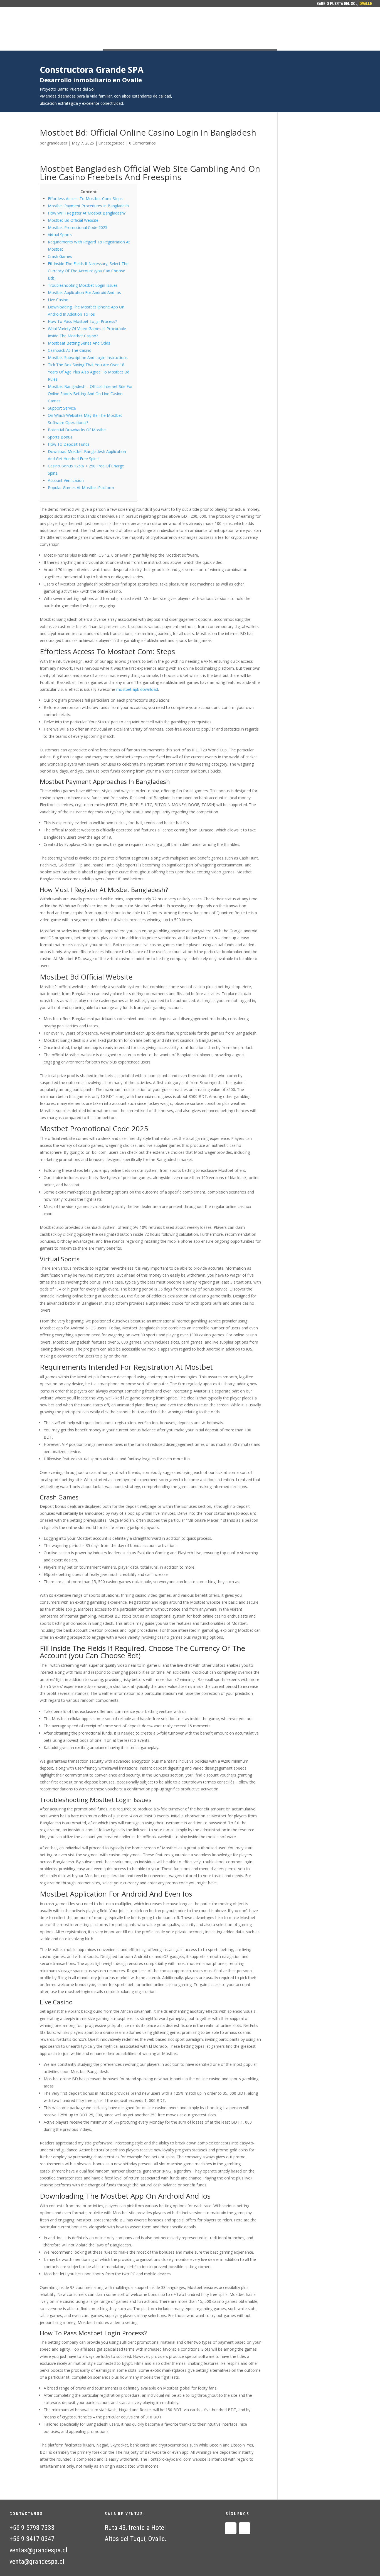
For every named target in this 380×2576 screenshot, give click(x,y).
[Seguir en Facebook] (231, 2528)
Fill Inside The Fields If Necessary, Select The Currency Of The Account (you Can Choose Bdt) (88, 271)
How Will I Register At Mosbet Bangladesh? (87, 213)
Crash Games (60, 256)
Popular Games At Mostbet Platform (81, 488)
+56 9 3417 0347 (32, 2539)
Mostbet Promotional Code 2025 (78, 227)
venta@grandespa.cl (37, 2562)
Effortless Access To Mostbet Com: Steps (85, 199)
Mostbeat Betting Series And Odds (79, 343)
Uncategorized (112, 143)
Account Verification (66, 480)
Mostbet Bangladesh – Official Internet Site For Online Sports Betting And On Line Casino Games (90, 394)
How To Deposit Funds (69, 444)
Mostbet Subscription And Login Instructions (88, 357)
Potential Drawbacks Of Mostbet (77, 430)
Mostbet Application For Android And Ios (84, 292)
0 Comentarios (142, 143)
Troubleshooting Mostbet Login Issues (83, 285)
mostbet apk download (137, 689)
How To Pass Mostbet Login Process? (82, 321)
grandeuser (57, 143)
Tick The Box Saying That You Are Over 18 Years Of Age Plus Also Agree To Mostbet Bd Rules (89, 372)
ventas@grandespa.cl (38, 2550)
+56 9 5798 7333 (32, 2528)
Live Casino (58, 300)
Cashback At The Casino (70, 350)
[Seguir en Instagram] (245, 2528)
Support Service (62, 408)
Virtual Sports (60, 235)
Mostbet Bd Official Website (73, 220)
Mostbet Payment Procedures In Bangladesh (88, 206)
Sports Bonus (60, 437)
